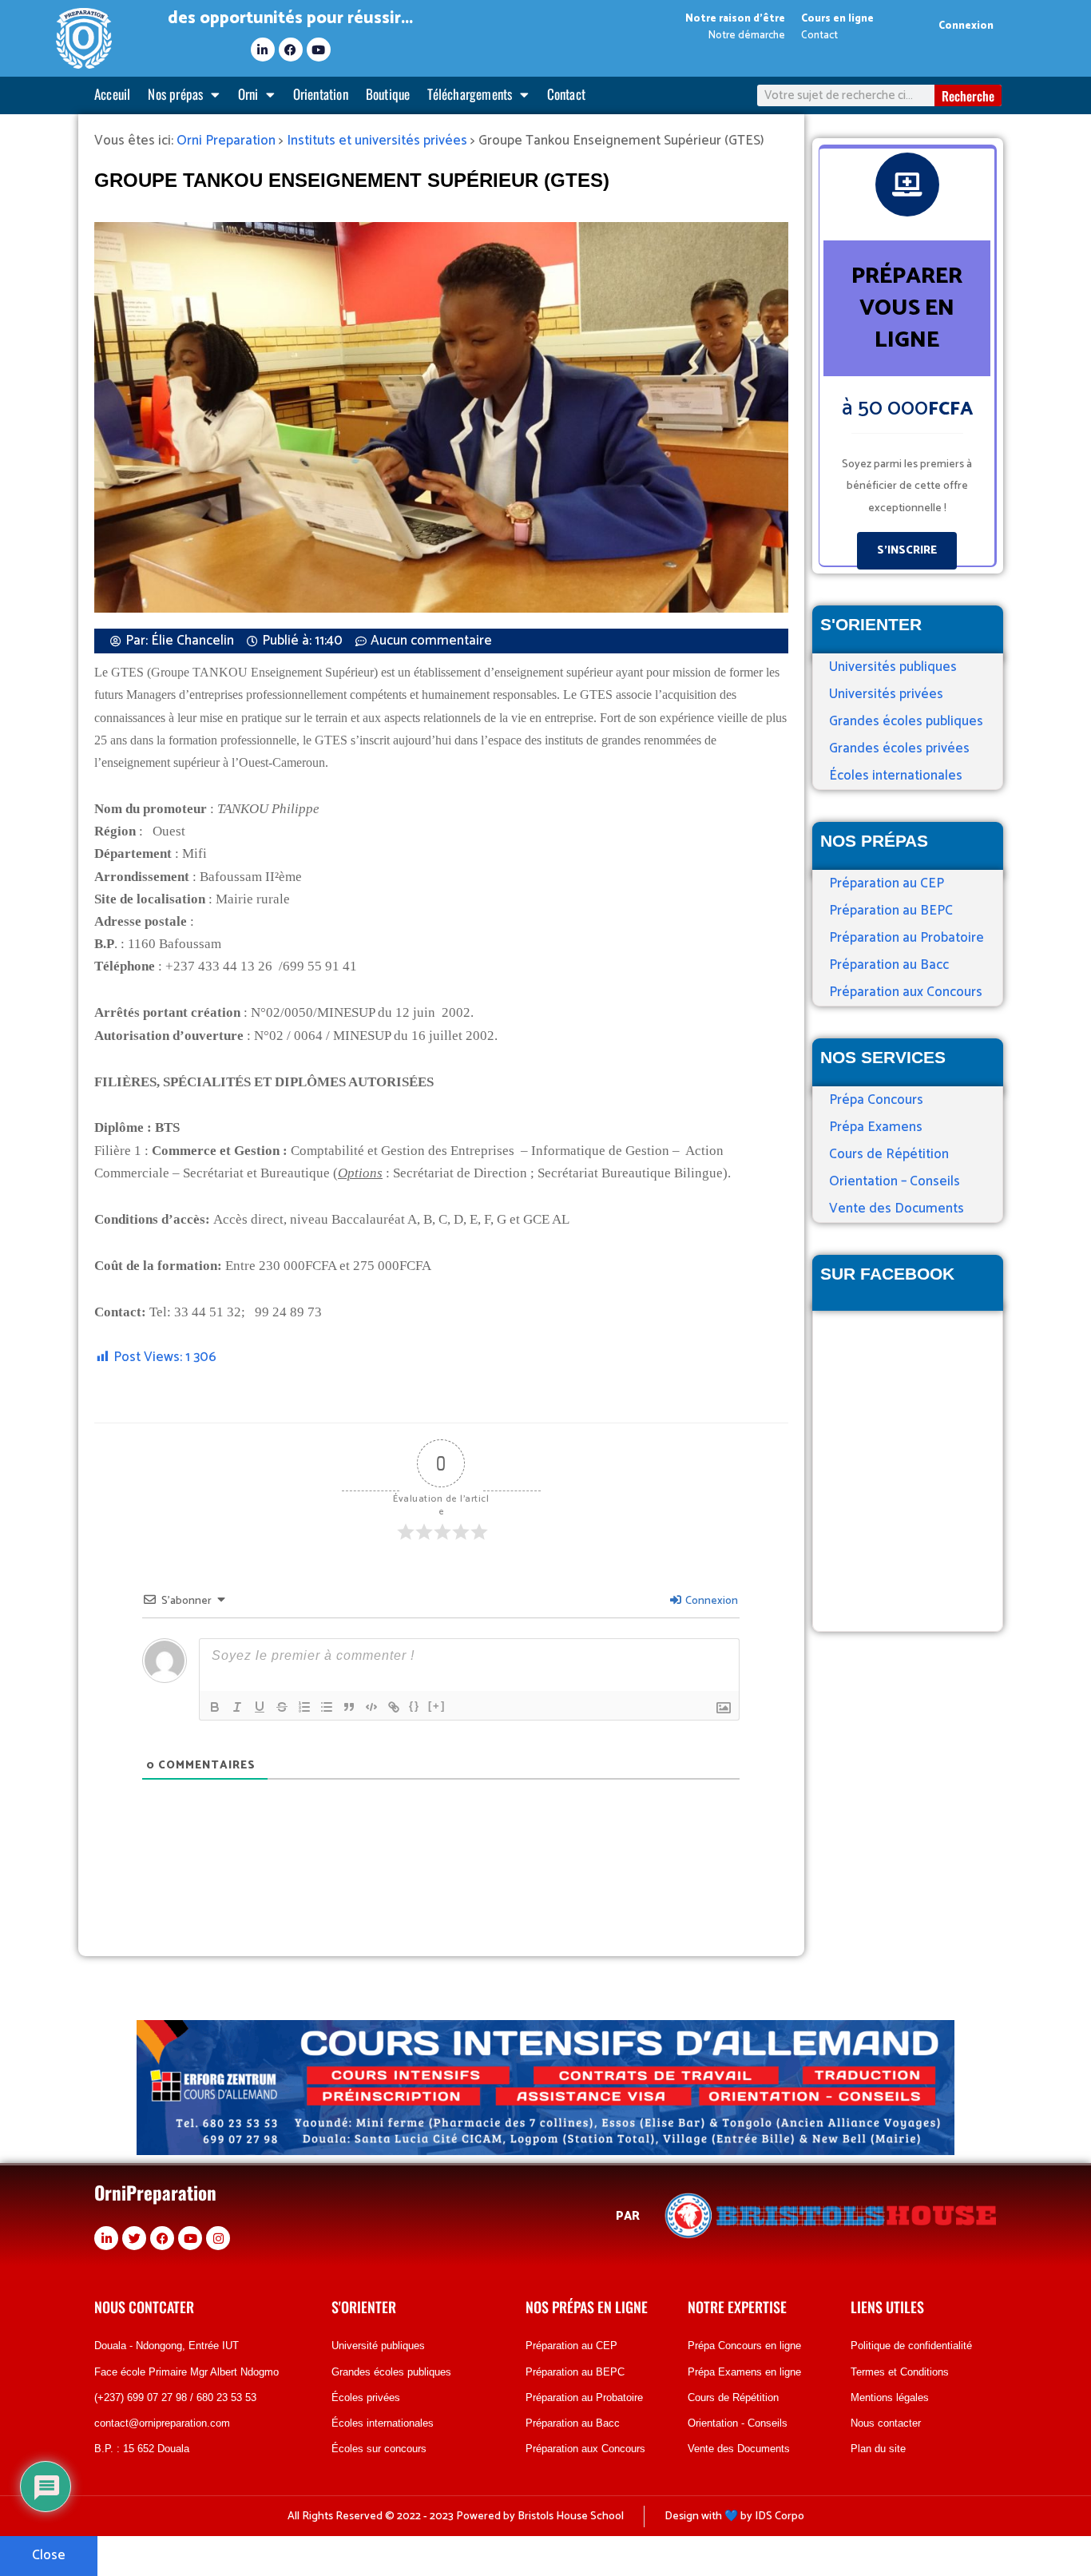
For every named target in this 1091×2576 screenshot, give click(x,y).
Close (49, 2555)
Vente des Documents (897, 1209)
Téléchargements (470, 94)
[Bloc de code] (371, 1707)
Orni (248, 94)
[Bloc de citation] (349, 1707)
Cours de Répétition (889, 1154)
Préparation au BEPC (891, 911)
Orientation (321, 94)
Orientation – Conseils (895, 1181)
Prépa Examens (876, 1127)
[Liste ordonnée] (304, 1707)
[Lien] (394, 1707)
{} (415, 1706)
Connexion (966, 26)
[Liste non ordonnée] (327, 1707)
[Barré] (282, 1707)
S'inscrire (907, 551)
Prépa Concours (876, 1100)
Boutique (388, 94)
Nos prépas (175, 94)
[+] (437, 1706)
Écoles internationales (896, 776)
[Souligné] (260, 1707)
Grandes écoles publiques (906, 721)
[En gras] (215, 1707)
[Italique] (237, 1707)
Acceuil (112, 94)
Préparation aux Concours (906, 992)
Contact (566, 94)
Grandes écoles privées (899, 748)
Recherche (968, 96)
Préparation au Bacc (889, 965)
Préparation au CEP (887, 883)
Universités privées (886, 694)
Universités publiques (893, 667)
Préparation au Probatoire (907, 938)
